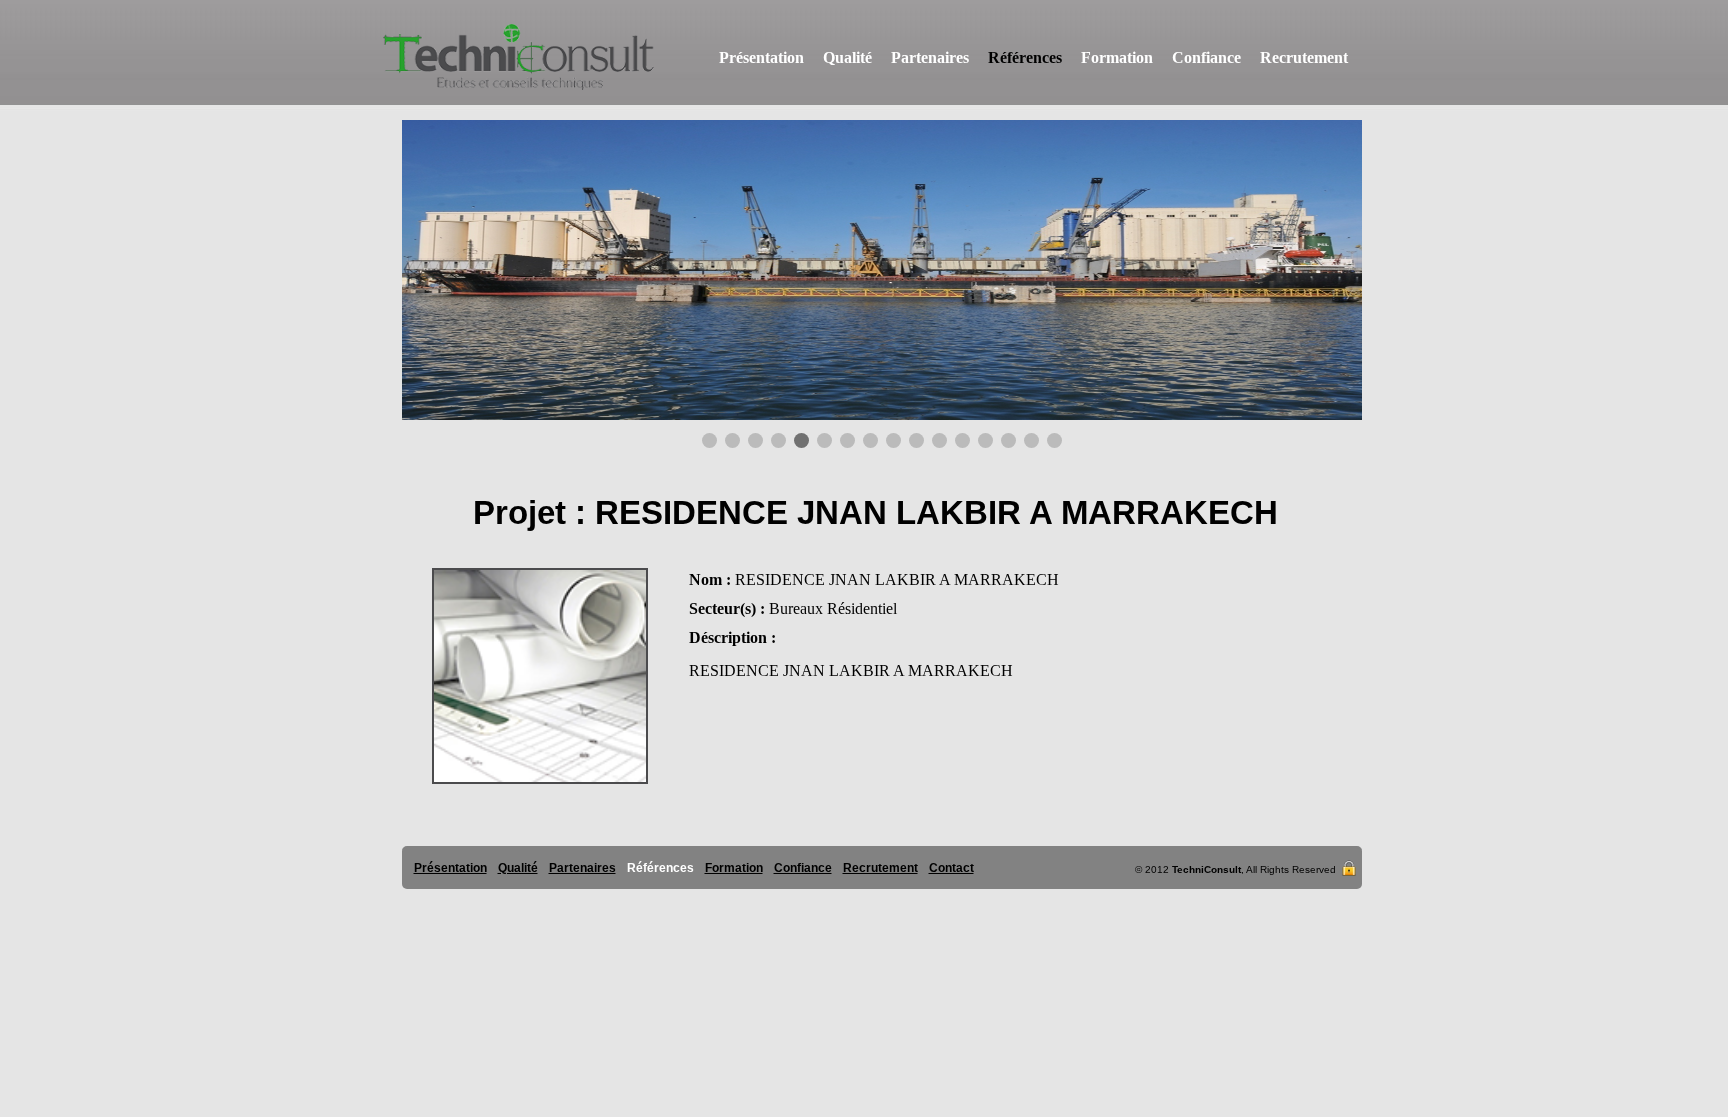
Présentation (761, 57)
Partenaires (930, 57)
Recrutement (1304, 57)
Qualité (847, 57)
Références (1025, 57)
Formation (1117, 57)
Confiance (1206, 57)
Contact (951, 868)
